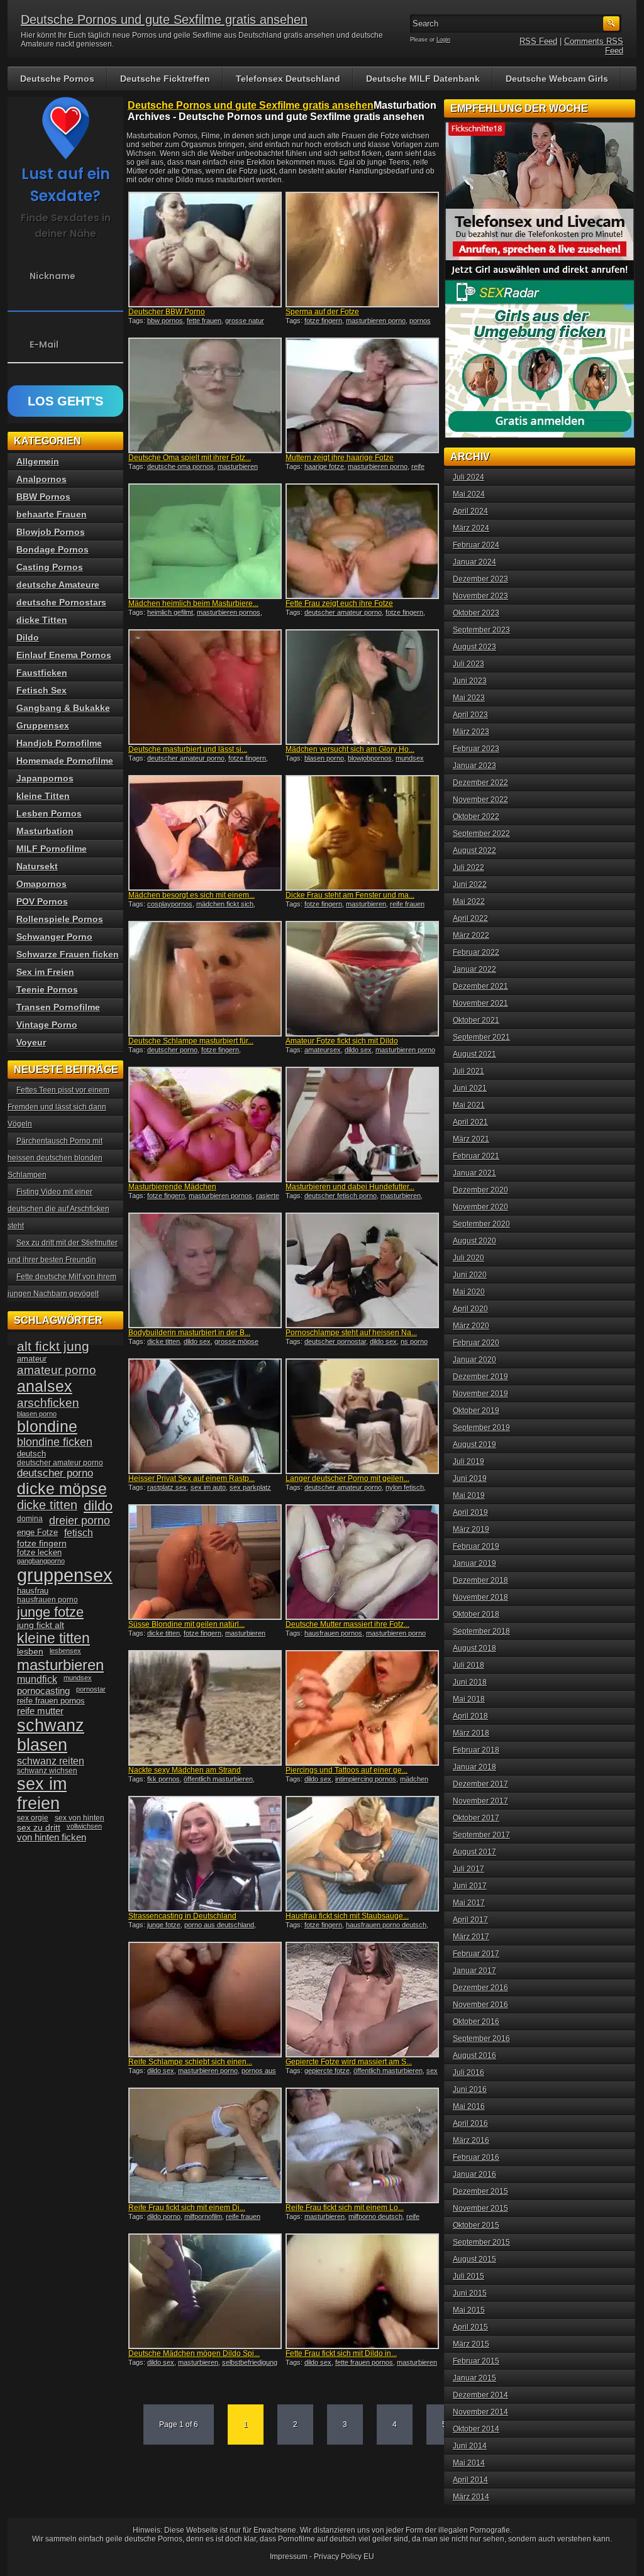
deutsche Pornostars (61, 602)
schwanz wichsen (47, 1771)
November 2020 (480, 1207)
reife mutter (40, 1711)
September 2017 (481, 1835)
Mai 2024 (469, 494)
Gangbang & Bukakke (63, 708)
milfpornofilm (203, 2216)
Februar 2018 (476, 1750)
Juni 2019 (470, 1478)
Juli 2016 (469, 2072)
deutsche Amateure (58, 585)
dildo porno (164, 2216)
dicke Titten (42, 620)
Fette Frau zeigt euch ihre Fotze (339, 603)
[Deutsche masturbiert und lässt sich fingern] (205, 687)
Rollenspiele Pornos (60, 919)
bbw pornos (165, 321)
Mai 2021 (469, 1105)
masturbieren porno (376, 321)
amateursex (323, 1050)
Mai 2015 (469, 2310)
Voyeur (31, 1042)
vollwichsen (84, 1826)
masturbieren (366, 904)
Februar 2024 (476, 545)
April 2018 (470, 1716)
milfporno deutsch (375, 2216)
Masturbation (45, 831)
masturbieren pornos (229, 612)
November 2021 (480, 1003)
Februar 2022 (476, 952)
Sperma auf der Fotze (322, 312)
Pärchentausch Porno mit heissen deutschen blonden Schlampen (55, 1158)
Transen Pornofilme (58, 1007)
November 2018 (480, 1597)
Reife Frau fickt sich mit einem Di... (187, 2208)
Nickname (53, 276)
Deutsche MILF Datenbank (423, 79)
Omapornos (42, 884)
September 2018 (481, 1631)
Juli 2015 (469, 2276)
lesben (30, 1652)
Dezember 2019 (480, 1377)
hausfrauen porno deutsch (386, 1925)
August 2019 (475, 1445)
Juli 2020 (469, 1258)
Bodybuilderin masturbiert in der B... (189, 1333)
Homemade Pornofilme (65, 761)
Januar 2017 (475, 1971)
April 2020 (470, 1309)
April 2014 (470, 2480)
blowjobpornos (370, 758)
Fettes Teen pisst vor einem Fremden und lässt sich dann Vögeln (58, 1107)
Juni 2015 (470, 2293)
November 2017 (480, 1801)
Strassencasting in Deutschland (182, 1916)
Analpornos (42, 479)
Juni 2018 (470, 1682)
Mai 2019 (469, 1495)
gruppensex (65, 1575)
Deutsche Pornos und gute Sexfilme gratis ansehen (164, 19)
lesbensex (65, 1651)
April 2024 (470, 511)
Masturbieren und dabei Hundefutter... (350, 1187)
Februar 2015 (476, 2361)
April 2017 (470, 1920)
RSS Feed (538, 41)
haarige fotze (324, 466)
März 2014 (471, 2497)
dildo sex (358, 1050)
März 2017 (471, 1937)
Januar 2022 (475, 969)
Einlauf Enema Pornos (64, 655)
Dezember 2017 (480, 1784)
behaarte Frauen (52, 514)
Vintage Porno (47, 1025)
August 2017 (475, 1852)
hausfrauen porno (47, 1600)
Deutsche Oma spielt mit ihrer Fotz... (190, 458)
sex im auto (208, 1487)
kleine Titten (43, 796)
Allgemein (38, 461)
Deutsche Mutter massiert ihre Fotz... (347, 1624)
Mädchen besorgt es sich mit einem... (192, 895)
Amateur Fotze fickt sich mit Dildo (342, 1041)
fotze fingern (323, 321)
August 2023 (475, 647)
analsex (45, 1386)
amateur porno (57, 1370)
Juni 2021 (470, 1088)
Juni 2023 (470, 681)
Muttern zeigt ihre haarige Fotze (340, 458)
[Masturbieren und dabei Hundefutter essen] (362, 1125)
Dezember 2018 (480, 1580)
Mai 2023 (469, 698)
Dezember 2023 (480, 579)
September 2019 (481, 1428)
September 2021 (481, 1037)
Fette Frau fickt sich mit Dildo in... (341, 2353)
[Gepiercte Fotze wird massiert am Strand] (362, 2000)
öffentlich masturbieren (218, 1779)
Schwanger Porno (54, 937)
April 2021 (470, 1122)
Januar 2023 (475, 766)
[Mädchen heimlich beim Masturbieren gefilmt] (205, 541)
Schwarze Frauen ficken (68, 954)
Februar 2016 (476, 2157)
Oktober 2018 (476, 1614)
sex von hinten (80, 1818)
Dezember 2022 (480, 783)
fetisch (79, 1533)
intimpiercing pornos (366, 1779)
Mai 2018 (469, 1699)
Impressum (289, 2557)
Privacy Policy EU (344, 2557)
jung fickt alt (41, 1625)
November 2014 (480, 2412)
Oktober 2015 (476, 2225)
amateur (32, 1359)
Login (443, 40)
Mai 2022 (469, 901)
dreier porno (80, 1521)
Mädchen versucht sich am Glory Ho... (350, 749)
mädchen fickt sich (225, 904)
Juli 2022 (469, 867)
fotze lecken (39, 1553)
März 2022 (471, 935)
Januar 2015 (475, 2378)
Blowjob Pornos (51, 532)
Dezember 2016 (480, 1988)
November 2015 (480, 2208)
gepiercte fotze (327, 2071)
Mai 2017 (469, 1903)
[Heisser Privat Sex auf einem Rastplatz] (205, 1416)
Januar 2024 (475, 562)
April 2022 (470, 918)
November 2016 (480, 2005)
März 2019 (471, 1529)
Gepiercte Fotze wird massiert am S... (349, 2062)
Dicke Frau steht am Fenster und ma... (350, 895)
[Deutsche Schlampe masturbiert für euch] (205, 979)
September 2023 (481, 630)
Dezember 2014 (480, 2395)
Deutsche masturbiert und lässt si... (188, 749)
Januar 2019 (475, 1563)
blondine (47, 1426)
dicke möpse (62, 1489)
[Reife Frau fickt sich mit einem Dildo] (205, 2145)
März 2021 (471, 1139)
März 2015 (471, 2344)
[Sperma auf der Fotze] (362, 250)
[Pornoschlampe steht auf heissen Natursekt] (362, 1270)
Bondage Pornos (53, 549)
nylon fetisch (405, 1487)
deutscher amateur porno (343, 612)
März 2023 (471, 732)
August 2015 (475, 2259)
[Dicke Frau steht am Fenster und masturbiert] (362, 833)
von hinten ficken (52, 1837)
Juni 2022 (470, 884)
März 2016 (471, 2140)
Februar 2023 (476, 749)
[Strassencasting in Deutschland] (205, 1854)
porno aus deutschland (219, 1925)
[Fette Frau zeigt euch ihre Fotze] (362, 541)
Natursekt (37, 866)
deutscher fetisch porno (341, 1196)
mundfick (37, 1679)
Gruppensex (43, 725)
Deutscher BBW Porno (167, 312)
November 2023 (480, 596)
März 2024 (471, 528)
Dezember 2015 (480, 2191)
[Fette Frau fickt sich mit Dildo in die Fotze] (362, 2291)
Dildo (28, 637)
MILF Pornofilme (52, 849)
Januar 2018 (475, 1767)
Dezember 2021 (480, 986)
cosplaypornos (170, 904)
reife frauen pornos (51, 1701)
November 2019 (480, 1394)
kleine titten (53, 1638)
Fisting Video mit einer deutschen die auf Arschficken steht (58, 1209)
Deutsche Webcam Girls (557, 79)
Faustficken (42, 673)
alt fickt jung (53, 1346)
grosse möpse (236, 1341)
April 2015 (470, 2327)
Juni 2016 (470, 2089)
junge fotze (164, 1925)
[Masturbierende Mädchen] (205, 1125)
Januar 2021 (475, 1173)
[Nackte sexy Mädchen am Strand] (205, 1708)
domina (30, 1519)
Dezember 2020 (480, 1190)
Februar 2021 (476, 1156)
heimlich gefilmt (170, 612)
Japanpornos (45, 778)
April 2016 (470, 2123)
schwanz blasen (51, 1735)
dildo (98, 1506)
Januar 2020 (475, 1360)
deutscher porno (172, 1050)
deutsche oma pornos (180, 466)
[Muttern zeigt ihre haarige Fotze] (362, 395)
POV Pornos (42, 901)
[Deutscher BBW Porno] (205, 250)
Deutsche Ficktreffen (165, 79)
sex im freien (42, 1794)
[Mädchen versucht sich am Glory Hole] (362, 687)
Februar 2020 (476, 1343)
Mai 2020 (469, 1292)
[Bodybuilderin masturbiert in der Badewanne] (205, 1270)
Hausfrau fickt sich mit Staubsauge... (347, 1916)
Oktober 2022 (476, 817)
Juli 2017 (469, 1869)
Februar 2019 (476, 1546)
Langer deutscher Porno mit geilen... (347, 1478)
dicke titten (164, 1341)
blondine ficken (55, 1442)
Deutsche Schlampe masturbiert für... (191, 1041)
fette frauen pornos (364, 2362)
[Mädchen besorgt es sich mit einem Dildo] (205, 833)
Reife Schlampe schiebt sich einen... (190, 2062)
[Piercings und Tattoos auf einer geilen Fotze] (362, 1708)
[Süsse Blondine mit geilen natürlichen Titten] (205, 1562)
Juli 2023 (469, 664)
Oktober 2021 (476, 1020)
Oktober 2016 (476, 2022)
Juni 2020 (470, 1275)
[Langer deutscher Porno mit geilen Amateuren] (362, 1416)
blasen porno (324, 758)
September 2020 (481, 1224)
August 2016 (475, 2056)
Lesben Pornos (49, 813)
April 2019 (470, 1512)
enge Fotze (37, 1532)
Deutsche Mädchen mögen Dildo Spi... (194, 2353)
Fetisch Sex (42, 690)
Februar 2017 (476, 1954)
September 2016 (481, 2039)
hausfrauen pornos (333, 1633)
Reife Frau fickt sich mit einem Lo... (345, 2208)
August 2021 (475, 1054)
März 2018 (471, 1733)
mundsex (410, 758)
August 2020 (475, 1241)
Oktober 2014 (476, 2429)
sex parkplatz (250, 1487)
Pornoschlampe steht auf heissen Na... (351, 1333)
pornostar (91, 1689)
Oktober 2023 (476, 613)
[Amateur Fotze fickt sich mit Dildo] (362, 979)
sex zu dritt (39, 1827)
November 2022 (480, 800)
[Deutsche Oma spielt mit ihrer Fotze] (205, 395)
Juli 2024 (469, 477)
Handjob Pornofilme (59, 743)
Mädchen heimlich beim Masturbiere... (193, 603)
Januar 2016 (475, 2174)
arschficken (48, 1402)
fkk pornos (164, 1779)
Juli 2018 (469, 1665)
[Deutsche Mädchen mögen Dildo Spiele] (205, 2291)
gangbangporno (41, 1561)
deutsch (31, 1454)
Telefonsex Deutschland (288, 79)
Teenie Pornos (47, 989)
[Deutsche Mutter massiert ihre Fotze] (362, 1562)
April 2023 (470, 715)
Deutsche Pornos (57, 79)
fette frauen (204, 321)
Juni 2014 (470, 2446)
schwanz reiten (51, 1761)
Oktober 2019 (476, 1411)
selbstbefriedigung (250, 2362)
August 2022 (475, 850)
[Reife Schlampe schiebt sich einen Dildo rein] (205, 2000)
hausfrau (33, 1591)
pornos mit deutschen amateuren (358, 324)
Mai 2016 (469, 2106)
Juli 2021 (469, 1071)
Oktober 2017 (476, 1818)
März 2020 (471, 1326)
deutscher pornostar (335, 1341)
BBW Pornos (43, 497)
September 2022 (481, 834)
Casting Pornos (50, 567)
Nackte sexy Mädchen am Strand (185, 1770)
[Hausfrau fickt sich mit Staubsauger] (362, 1854)
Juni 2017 (470, 1886)
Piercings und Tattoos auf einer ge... (347, 1770)
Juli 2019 (469, 1461)
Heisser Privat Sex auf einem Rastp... (192, 1478)
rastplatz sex (167, 1487)
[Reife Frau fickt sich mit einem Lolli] (362, 2145)
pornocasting (43, 1691)
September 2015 (481, 2242)
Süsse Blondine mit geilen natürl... (186, 1624)
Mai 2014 (469, 2463)
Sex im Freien (45, 972)
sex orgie (33, 1818)
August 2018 (475, 1648)
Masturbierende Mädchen (172, 1187)
